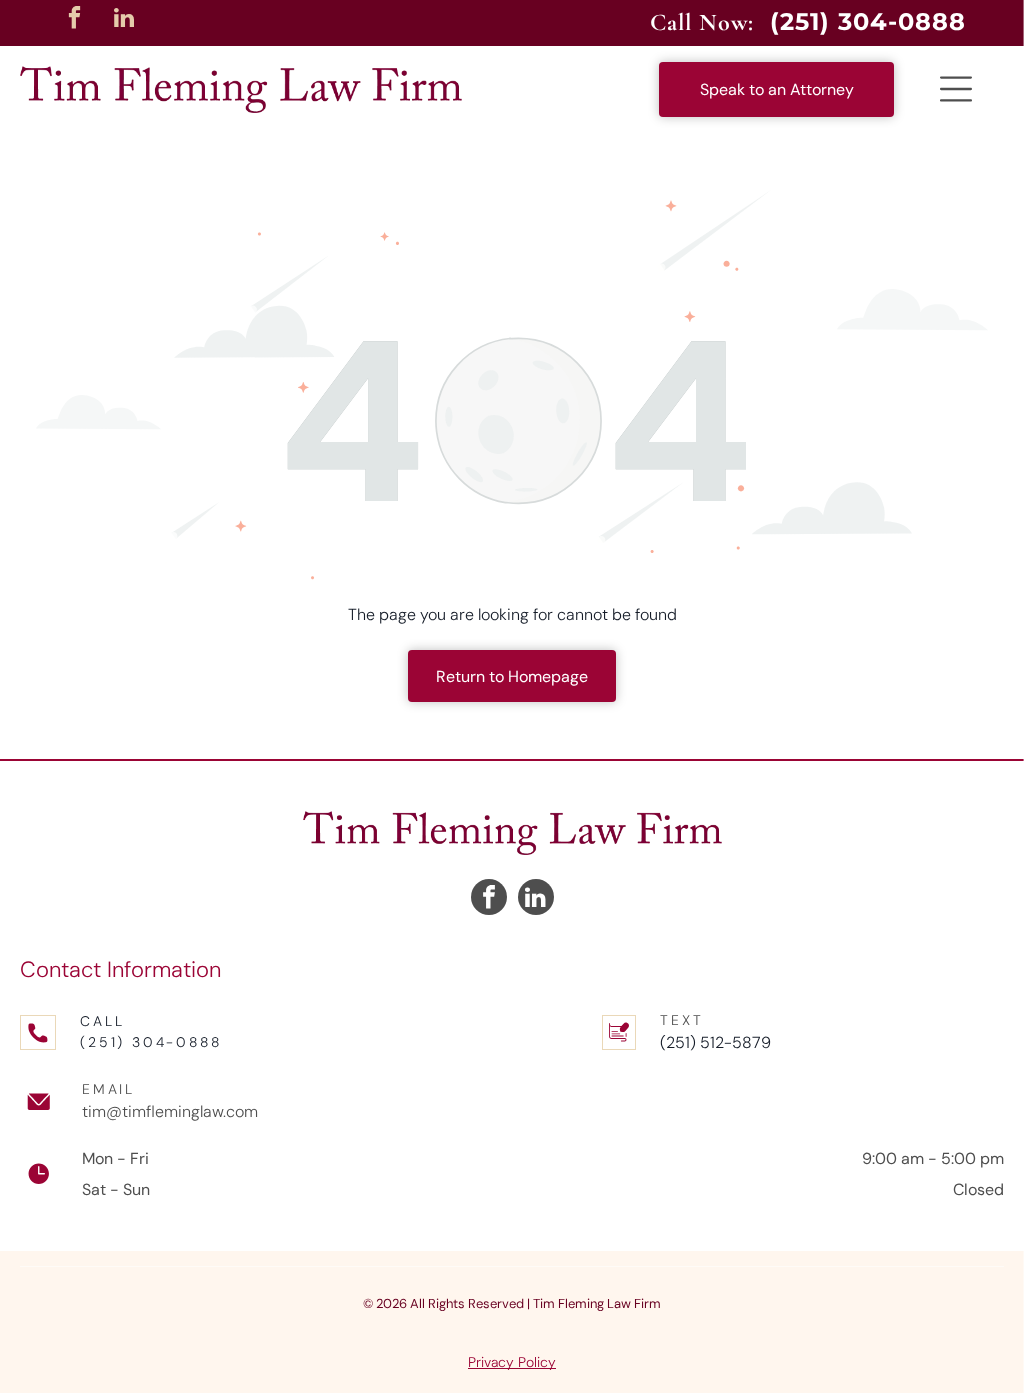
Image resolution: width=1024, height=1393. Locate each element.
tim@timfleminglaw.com (170, 1111)
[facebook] (74, 20)
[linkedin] (124, 20)
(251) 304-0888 (150, 1042)
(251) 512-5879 (715, 1042)
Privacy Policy (512, 1362)
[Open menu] (956, 89)
